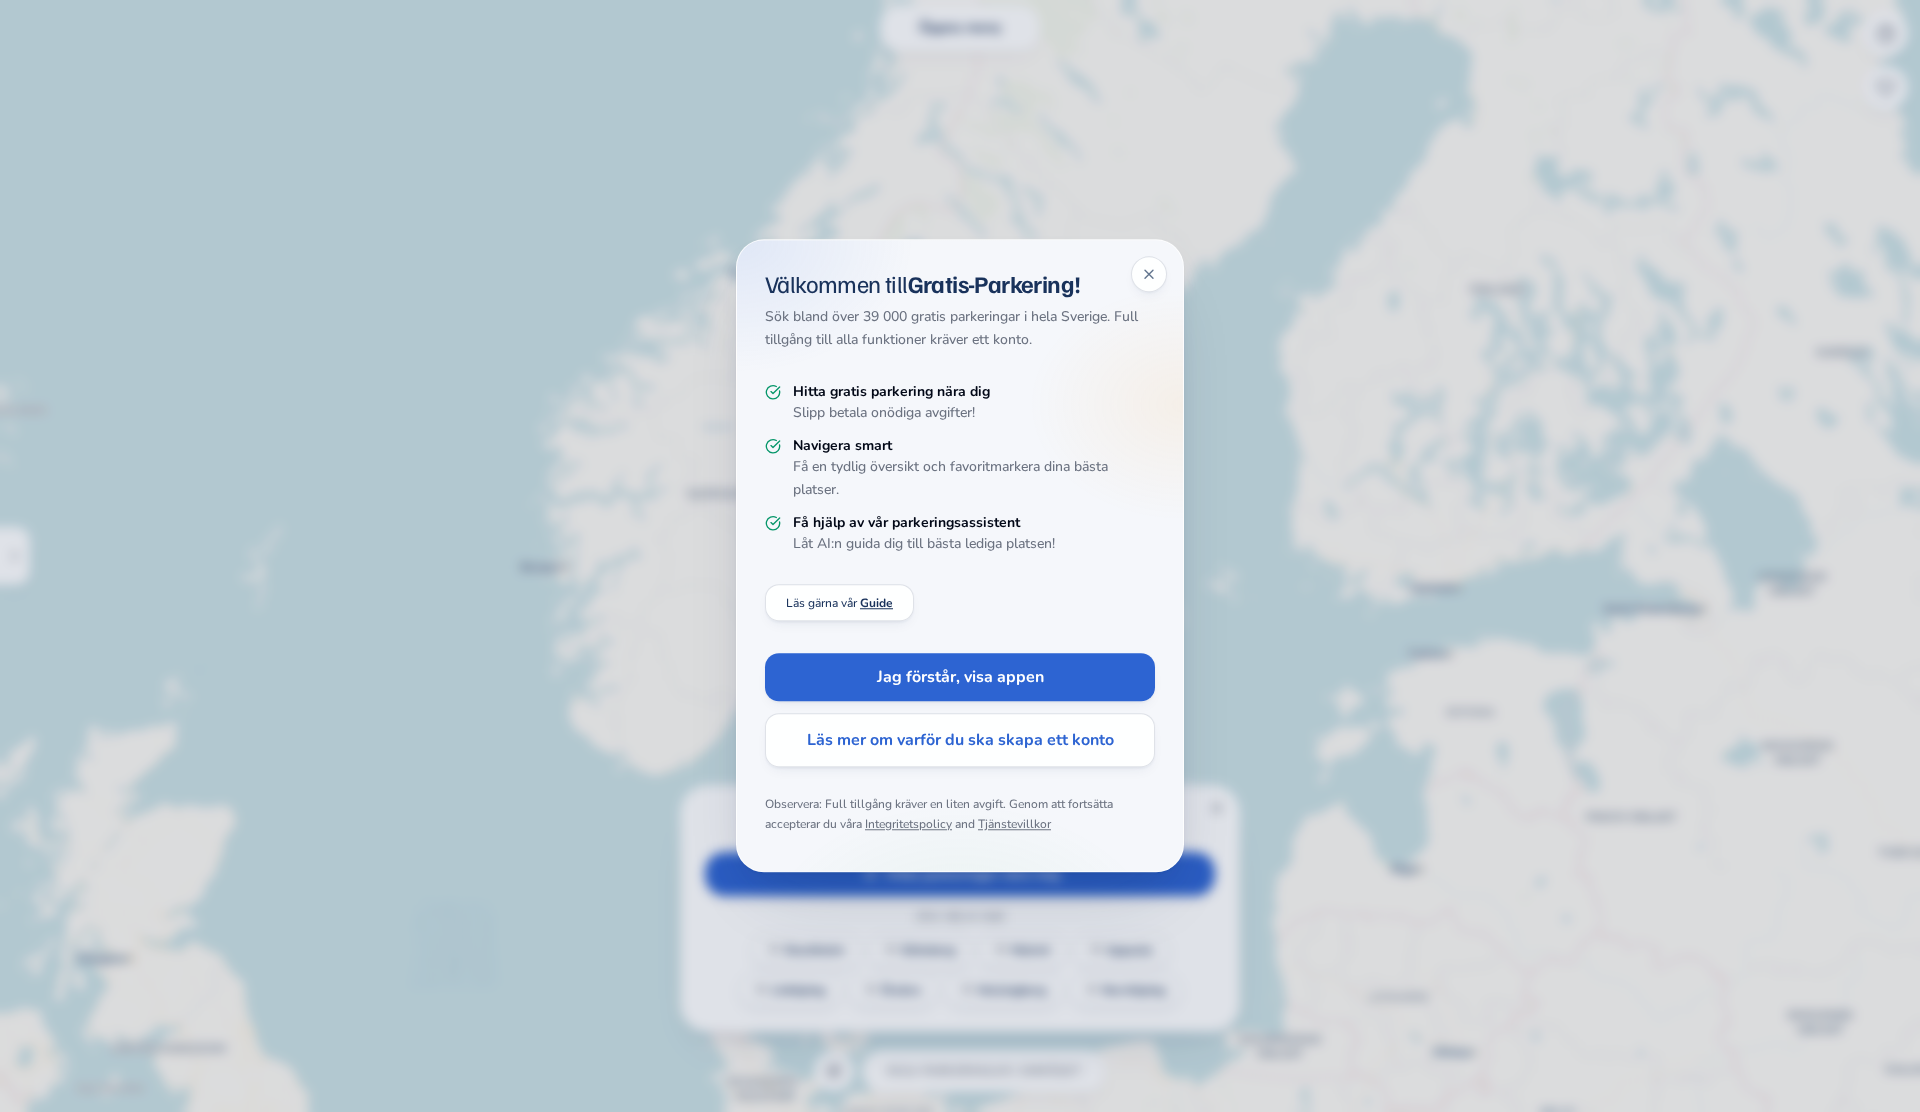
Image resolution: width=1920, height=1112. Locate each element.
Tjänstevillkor (1014, 824)
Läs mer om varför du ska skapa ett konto (960, 741)
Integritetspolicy (908, 824)
